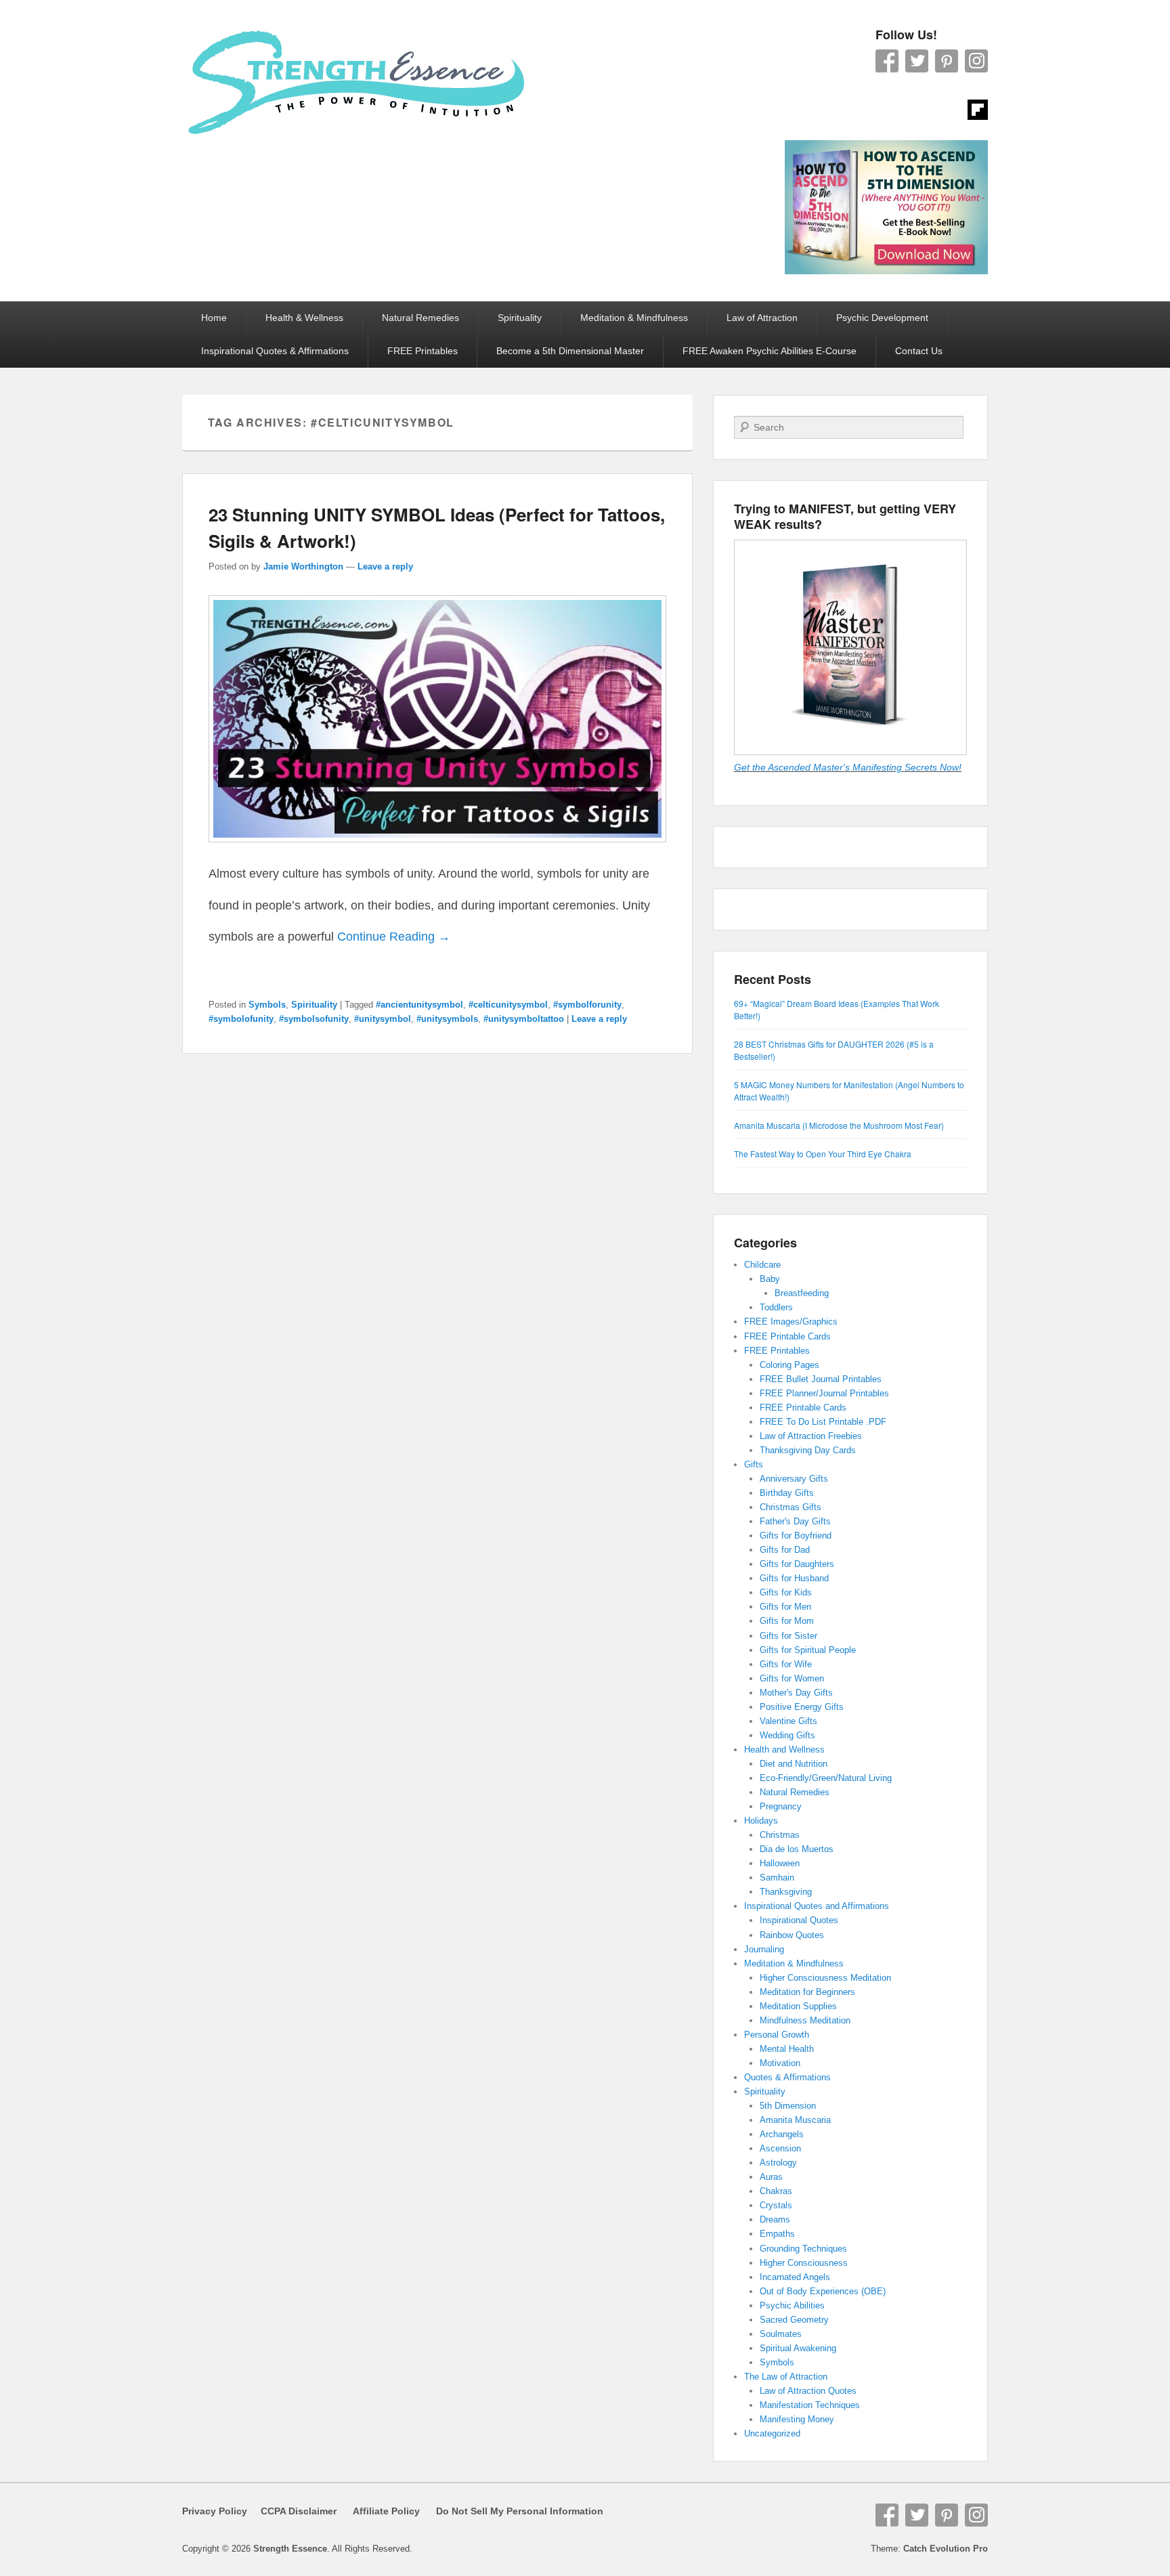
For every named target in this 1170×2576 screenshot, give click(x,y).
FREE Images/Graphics (791, 1322)
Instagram (976, 61)
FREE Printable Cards (787, 1336)
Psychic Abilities (792, 2305)
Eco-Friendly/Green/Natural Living (826, 1778)
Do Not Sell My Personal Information (512, 2511)
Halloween (780, 1863)
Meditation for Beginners (807, 1992)
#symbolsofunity (314, 1019)
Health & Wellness (304, 318)
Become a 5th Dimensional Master (570, 351)
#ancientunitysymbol (419, 1005)
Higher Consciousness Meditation (825, 1978)
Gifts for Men (785, 1607)
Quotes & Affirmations (787, 2077)
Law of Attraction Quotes (808, 2391)
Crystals (776, 2205)
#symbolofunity (241, 1019)
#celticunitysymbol (508, 1005)
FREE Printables (422, 351)
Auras (771, 2177)
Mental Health (787, 2049)
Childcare (762, 1265)
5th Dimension (788, 2106)
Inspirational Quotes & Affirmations (275, 351)
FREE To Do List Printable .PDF (823, 1422)
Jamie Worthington (303, 566)
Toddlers (776, 1307)
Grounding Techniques (803, 2249)
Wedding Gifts (787, 1735)
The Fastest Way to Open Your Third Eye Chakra (823, 1154)
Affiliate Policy (386, 2511)
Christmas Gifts (790, 1507)
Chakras (776, 2191)
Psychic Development (882, 318)
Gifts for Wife (786, 1664)
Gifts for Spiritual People (808, 1650)
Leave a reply (385, 566)
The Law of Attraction (786, 2377)
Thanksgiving (786, 1892)
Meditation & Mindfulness (634, 318)
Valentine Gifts (788, 1721)
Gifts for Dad (785, 1550)
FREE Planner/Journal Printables (824, 1393)
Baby (770, 1279)
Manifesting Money (797, 2419)
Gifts (754, 1464)
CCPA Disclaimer (293, 2511)
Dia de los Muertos (797, 1849)
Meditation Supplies (798, 2006)
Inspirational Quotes (799, 1920)
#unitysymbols (447, 1019)
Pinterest (947, 61)
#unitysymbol (383, 1019)
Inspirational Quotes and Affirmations (817, 1906)
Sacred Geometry (794, 2320)
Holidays (761, 1821)
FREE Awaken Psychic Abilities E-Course (770, 351)
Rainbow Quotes (792, 1935)
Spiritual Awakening (798, 2348)
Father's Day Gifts (795, 1521)
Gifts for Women (792, 1678)
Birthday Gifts (787, 1493)
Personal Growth (777, 2035)
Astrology (778, 2163)
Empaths (777, 2234)
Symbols (267, 1005)
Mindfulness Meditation (805, 2020)
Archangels (782, 2134)
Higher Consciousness (804, 2263)
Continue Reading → (394, 937)
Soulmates (781, 2334)
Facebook (887, 61)
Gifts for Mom (787, 1621)
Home (214, 318)
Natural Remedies (420, 318)
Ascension (780, 2148)
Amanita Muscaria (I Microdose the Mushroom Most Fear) (839, 1125)
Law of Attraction (762, 318)
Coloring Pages (789, 1365)
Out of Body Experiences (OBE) (823, 2291)
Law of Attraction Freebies (811, 1436)
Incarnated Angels (795, 2277)
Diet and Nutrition (794, 1764)
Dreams (775, 2219)
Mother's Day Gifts (796, 1693)
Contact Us (919, 351)
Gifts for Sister (788, 1636)
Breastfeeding (802, 1293)
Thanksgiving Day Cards (808, 1450)
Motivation (780, 2063)
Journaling (764, 1949)
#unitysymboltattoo (524, 1019)
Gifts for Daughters (797, 1564)
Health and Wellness (784, 1749)
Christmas (780, 1835)
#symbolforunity (587, 1005)
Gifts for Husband (794, 1578)
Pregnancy (781, 1806)
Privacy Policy (215, 2511)
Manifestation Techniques (810, 2405)
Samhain (777, 1877)
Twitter (917, 61)
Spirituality (520, 318)
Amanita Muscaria (795, 2120)
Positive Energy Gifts (802, 1707)
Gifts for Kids (786, 1592)
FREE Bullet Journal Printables (821, 1379)
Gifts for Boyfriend (796, 1536)
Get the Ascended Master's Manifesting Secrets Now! (848, 767)
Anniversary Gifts (794, 1479)
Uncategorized (772, 2433)
